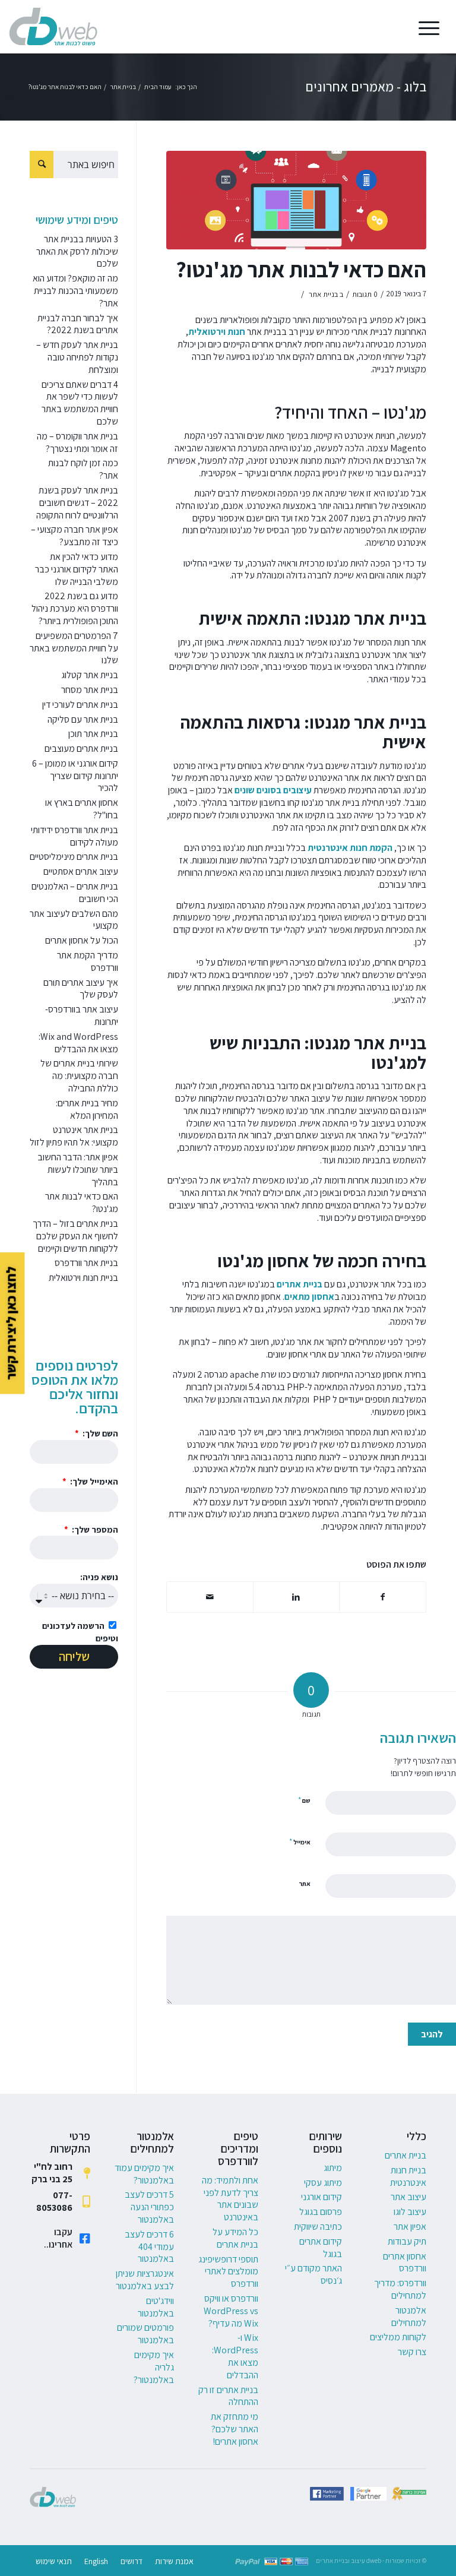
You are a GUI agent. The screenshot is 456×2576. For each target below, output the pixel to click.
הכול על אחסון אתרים (82, 940)
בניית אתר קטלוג (90, 675)
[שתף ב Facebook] (383, 1597)
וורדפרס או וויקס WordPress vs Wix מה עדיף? (231, 2311)
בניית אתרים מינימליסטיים (74, 857)
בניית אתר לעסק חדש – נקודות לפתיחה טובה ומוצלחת (77, 357)
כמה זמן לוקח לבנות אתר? (83, 469)
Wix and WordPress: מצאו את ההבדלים (78, 1043)
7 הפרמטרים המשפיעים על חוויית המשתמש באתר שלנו (74, 648)
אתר (305, 1884)
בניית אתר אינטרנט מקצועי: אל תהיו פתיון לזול (74, 1136)
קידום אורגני (322, 2197)
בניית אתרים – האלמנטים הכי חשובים (75, 893)
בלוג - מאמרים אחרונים (366, 87)
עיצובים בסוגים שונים (273, 790)
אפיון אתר (410, 2227)
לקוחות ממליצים (398, 2337)
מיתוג (333, 2168)
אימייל (300, 1842)
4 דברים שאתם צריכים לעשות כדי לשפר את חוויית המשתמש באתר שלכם (80, 403)
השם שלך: (99, 1433)
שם (304, 1800)
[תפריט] (433, 27)
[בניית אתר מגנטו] (296, 200)
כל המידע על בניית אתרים (235, 2238)
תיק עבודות (407, 2241)
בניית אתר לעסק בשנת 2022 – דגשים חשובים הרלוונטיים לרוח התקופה (77, 503)
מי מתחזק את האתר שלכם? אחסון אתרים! (235, 2429)
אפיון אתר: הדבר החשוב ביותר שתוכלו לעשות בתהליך (78, 1170)
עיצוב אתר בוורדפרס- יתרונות (82, 1015)
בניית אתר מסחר (90, 690)
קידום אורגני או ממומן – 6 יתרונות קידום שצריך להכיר (75, 776)
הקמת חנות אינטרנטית (350, 848)
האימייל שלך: (93, 1481)
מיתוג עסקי (323, 2183)
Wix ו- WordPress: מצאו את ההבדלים (235, 2356)
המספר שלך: (94, 1529)
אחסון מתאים (309, 1297)
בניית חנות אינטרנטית (408, 2176)
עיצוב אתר (408, 2197)
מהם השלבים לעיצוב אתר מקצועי (74, 920)
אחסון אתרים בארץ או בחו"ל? (82, 809)
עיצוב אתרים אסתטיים (81, 871)
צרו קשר (412, 2352)
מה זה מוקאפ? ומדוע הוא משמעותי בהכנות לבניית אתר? (75, 291)
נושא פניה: (99, 1577)
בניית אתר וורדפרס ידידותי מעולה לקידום (75, 836)
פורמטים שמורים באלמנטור (145, 2334)
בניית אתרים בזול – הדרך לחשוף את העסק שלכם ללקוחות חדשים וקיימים (75, 1236)
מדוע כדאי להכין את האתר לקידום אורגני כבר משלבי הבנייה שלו (77, 569)
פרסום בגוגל (321, 2212)
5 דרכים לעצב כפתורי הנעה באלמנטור (149, 2207)
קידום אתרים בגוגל (321, 2248)
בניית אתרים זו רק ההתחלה (228, 2396)
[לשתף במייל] (210, 1597)
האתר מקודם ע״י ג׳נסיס (313, 2274)
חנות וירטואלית (217, 332)
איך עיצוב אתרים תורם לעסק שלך (81, 989)
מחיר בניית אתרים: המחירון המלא (87, 1109)
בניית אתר (323, 294)
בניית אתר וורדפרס (86, 1263)
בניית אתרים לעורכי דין (80, 705)
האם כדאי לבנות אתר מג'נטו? (301, 269)
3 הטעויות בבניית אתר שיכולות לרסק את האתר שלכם (77, 251)
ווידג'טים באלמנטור (156, 2307)
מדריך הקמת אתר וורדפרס (88, 961)
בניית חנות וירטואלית (83, 1278)
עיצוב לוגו (410, 2212)
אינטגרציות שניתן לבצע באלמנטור (145, 2280)
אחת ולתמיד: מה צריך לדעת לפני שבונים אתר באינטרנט (230, 2199)
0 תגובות (365, 294)
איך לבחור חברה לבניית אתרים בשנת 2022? (78, 324)
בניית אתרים (300, 1284)
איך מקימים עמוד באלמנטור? (144, 2174)
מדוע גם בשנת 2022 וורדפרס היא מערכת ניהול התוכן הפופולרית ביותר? (75, 608)
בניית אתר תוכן (93, 734)
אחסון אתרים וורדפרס (405, 2262)
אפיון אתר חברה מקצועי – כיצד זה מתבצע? (75, 536)
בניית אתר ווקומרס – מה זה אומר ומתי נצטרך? (77, 442)
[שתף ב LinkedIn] (296, 1597)
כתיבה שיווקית (318, 2227)
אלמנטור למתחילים (409, 2316)
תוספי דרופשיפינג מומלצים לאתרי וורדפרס (228, 2272)
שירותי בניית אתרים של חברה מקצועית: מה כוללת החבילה (79, 1076)
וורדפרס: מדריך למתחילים (400, 2289)
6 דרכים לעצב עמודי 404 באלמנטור (149, 2247)
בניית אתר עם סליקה (83, 719)
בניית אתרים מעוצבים (81, 749)
